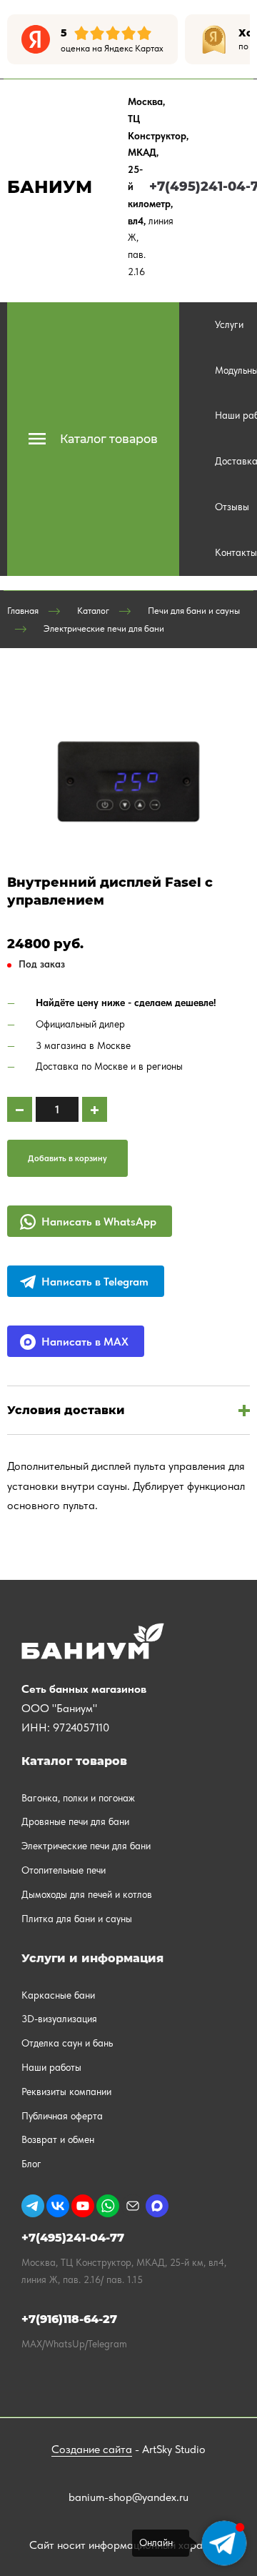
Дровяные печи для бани (75, 1821)
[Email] (133, 2206)
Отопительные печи (64, 1870)
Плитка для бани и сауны (77, 1919)
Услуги (229, 324)
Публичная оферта (62, 2116)
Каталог (93, 611)
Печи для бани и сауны (194, 611)
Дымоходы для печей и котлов (87, 1894)
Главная (23, 611)
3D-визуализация (59, 2019)
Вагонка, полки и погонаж (78, 1798)
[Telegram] (33, 2206)
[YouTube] (83, 2206)
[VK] (58, 2206)
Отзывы (232, 507)
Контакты (236, 552)
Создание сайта (92, 2449)
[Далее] (239, 39)
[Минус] (20, 1109)
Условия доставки (66, 1410)
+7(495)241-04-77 (73, 2238)
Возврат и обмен (58, 2139)
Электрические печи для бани (104, 628)
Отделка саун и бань (67, 2043)
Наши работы (51, 2067)
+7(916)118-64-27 (69, 2319)
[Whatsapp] (108, 2206)
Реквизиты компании (66, 2092)
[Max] (157, 2206)
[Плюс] (95, 1109)
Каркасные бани (58, 1995)
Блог (31, 2164)
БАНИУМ (50, 187)
